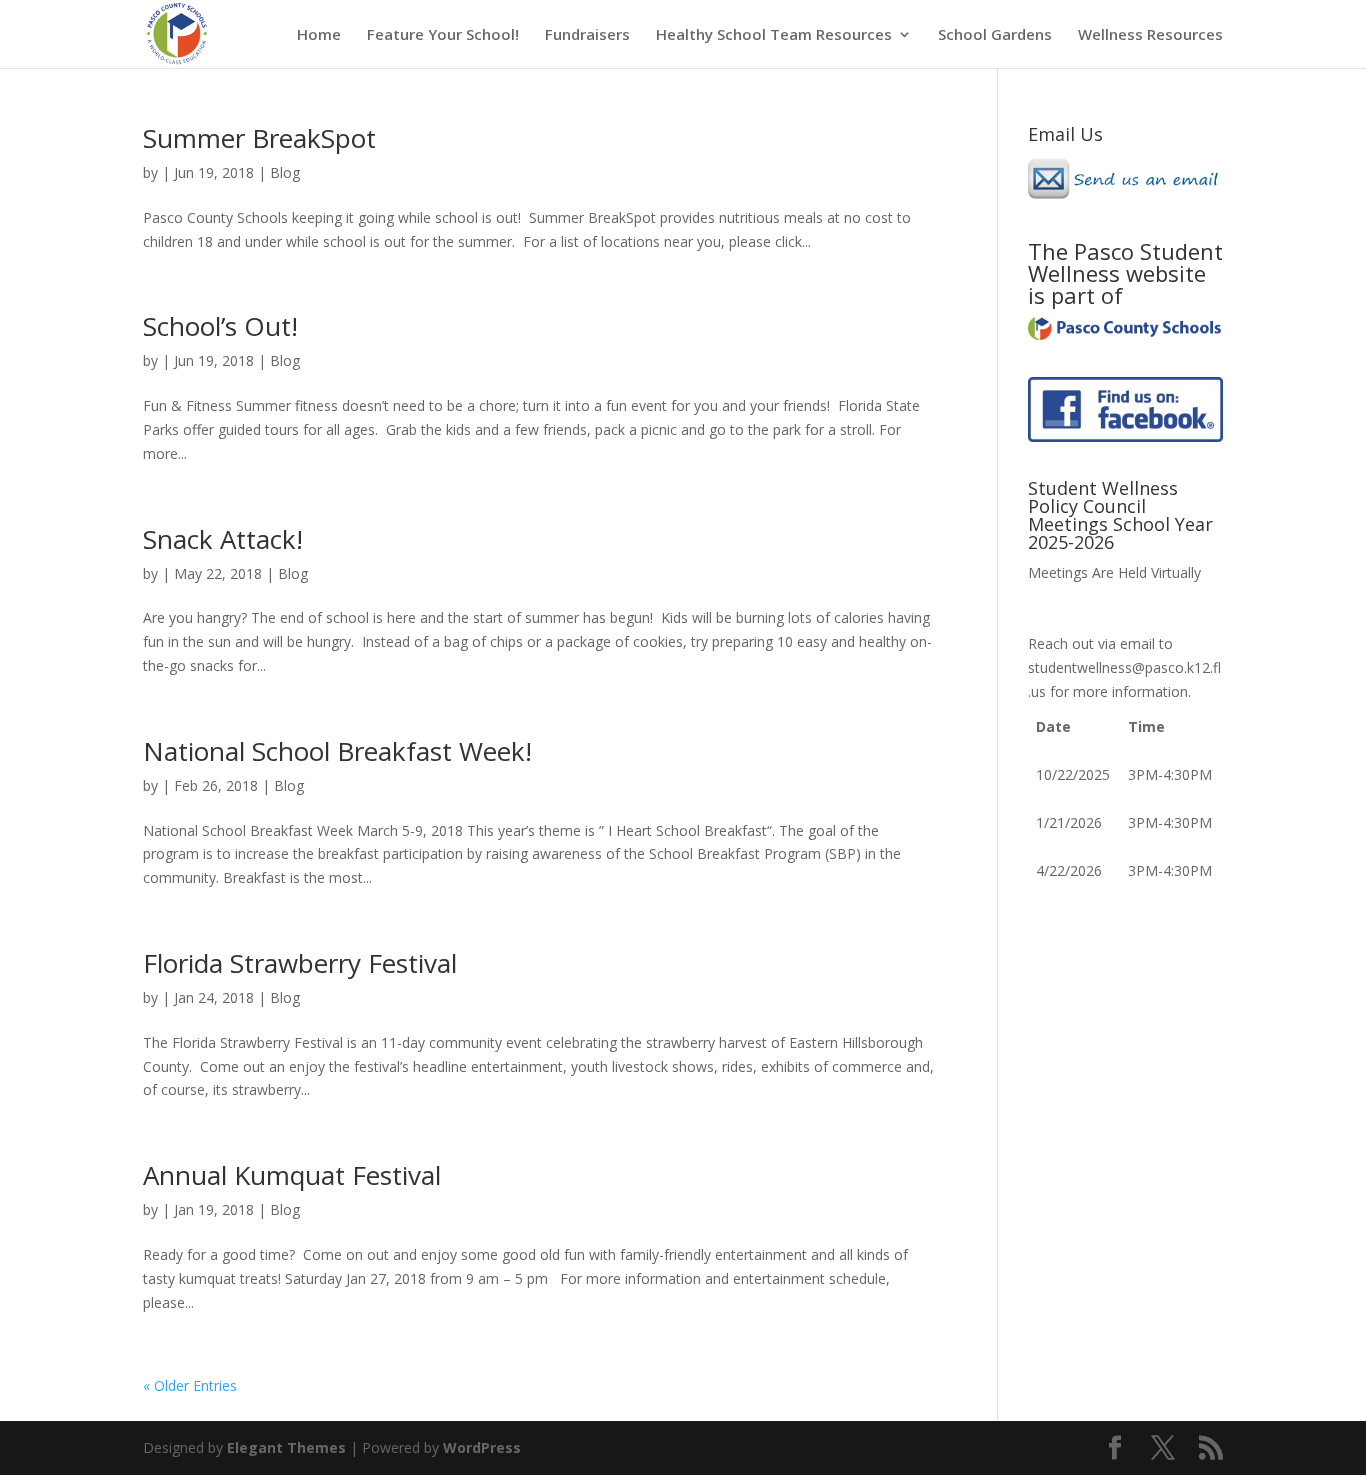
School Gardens (995, 35)
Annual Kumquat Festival (292, 1175)
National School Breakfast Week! (337, 751)
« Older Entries (190, 1385)
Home (319, 35)
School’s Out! (220, 326)
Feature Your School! (443, 35)
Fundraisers (587, 35)
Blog (285, 172)
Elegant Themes (286, 1447)
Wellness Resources (1150, 35)
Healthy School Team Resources (774, 35)
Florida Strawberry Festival (300, 963)
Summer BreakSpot (259, 138)
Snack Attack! (223, 539)
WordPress (482, 1447)
